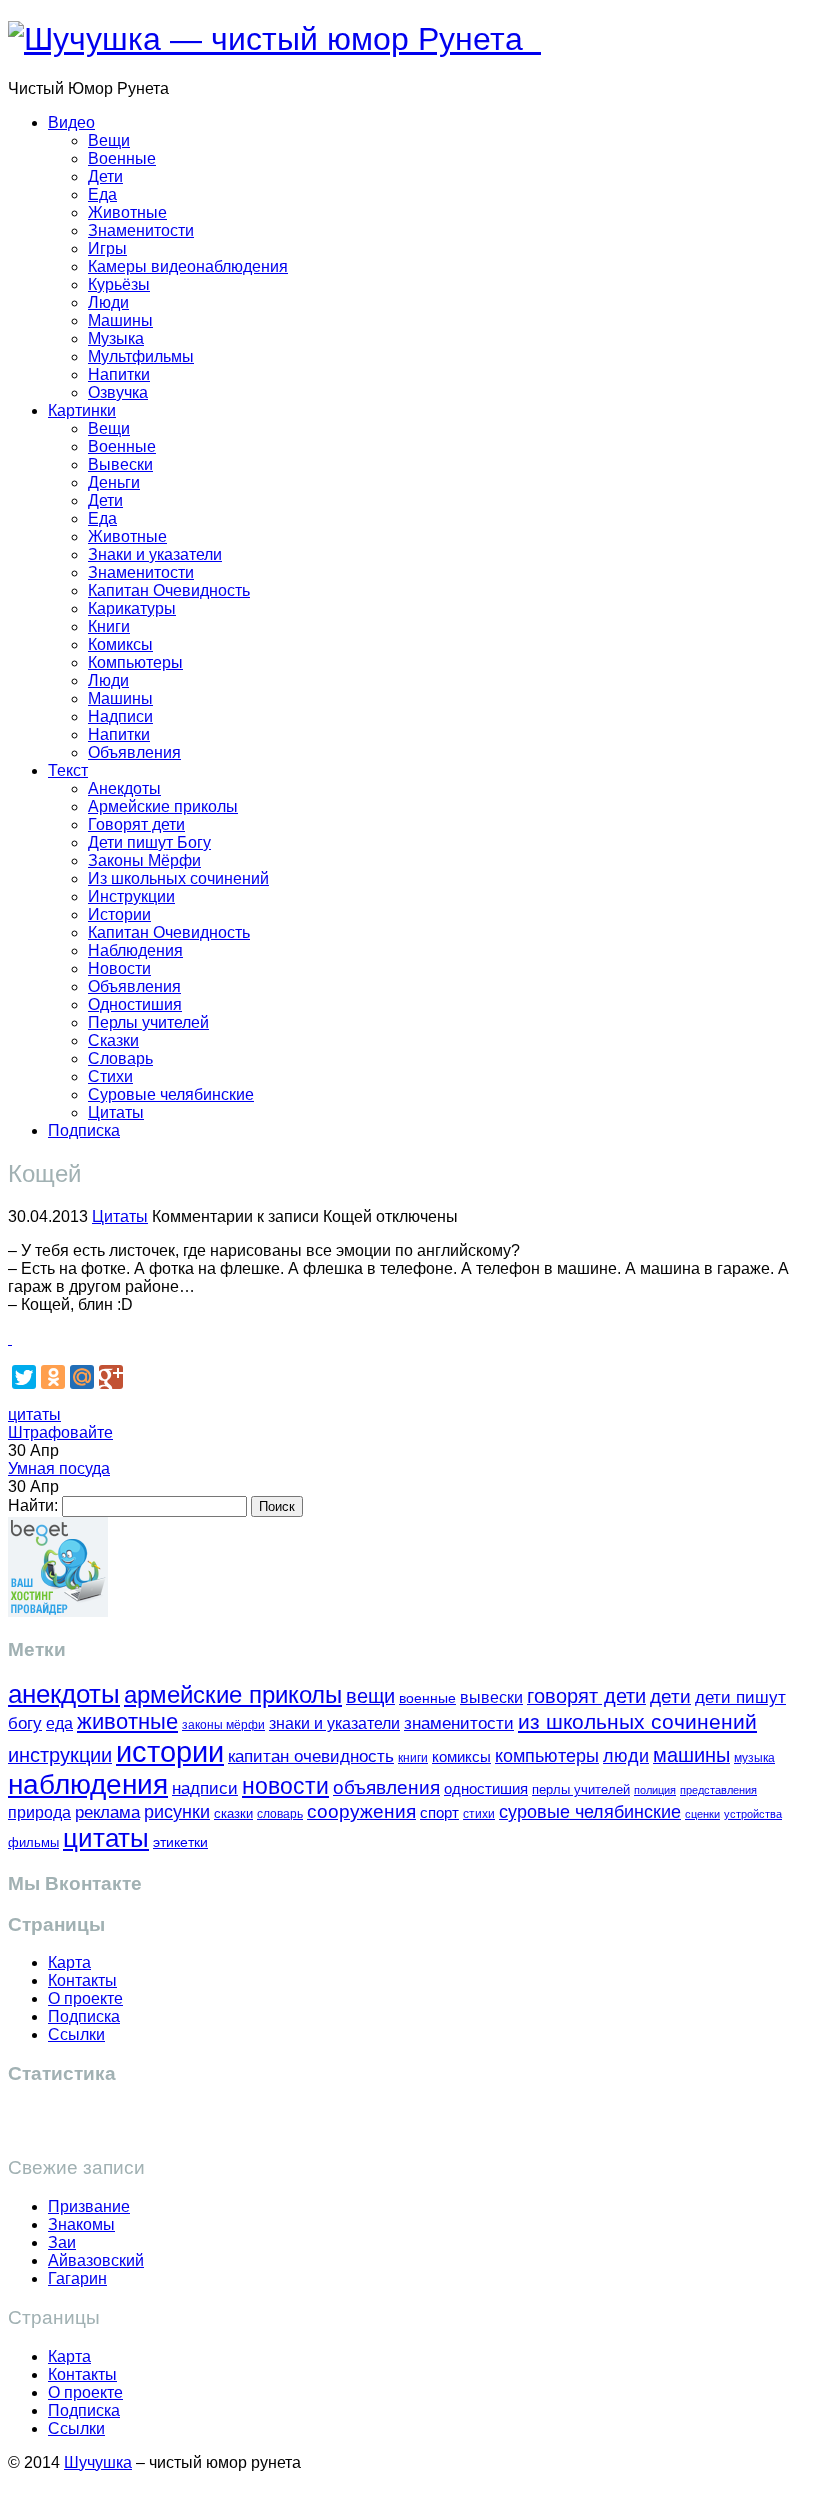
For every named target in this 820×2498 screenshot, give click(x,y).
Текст (68, 770)
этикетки (180, 1842)
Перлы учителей (148, 1022)
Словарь (120, 1058)
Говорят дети (136, 824)
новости (285, 1786)
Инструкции (131, 896)
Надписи (120, 716)
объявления (386, 1787)
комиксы (461, 1756)
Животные (127, 212)
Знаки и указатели (155, 554)
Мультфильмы (141, 356)
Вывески (120, 464)
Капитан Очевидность (169, 590)
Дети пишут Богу (149, 842)
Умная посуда (59, 1468)
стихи (479, 1814)
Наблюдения (135, 950)
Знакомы (81, 2224)
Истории (119, 914)
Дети (105, 176)
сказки (233, 1814)
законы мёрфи (223, 1724)
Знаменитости (141, 230)
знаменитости (459, 1723)
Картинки (82, 410)
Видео (71, 122)
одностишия (486, 1788)
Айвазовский (96, 2260)
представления (718, 1790)
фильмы (33, 1842)
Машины (120, 320)
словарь (280, 1813)
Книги (109, 626)
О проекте (85, 1998)
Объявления (134, 752)
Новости (119, 968)
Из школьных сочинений (178, 878)
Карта (69, 1962)
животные (127, 1721)
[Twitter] (24, 1377)
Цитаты (116, 1112)
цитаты (34, 1414)
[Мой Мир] (82, 1377)
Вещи (109, 140)
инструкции (60, 1755)
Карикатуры (132, 608)
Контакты (82, 1980)
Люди (108, 302)
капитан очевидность (311, 1756)
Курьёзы (119, 284)
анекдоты (64, 1694)
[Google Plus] (111, 1377)
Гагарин (77, 2278)
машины (691, 1755)
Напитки (119, 374)
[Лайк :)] (10, 1338)
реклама (107, 1812)
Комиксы (120, 644)
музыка (754, 1758)
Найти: (33, 1505)
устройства (753, 1814)
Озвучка (118, 392)
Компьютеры (135, 662)
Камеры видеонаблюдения (188, 266)
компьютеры (547, 1755)
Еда (102, 194)
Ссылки (76, 2034)
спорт (439, 1812)
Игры (107, 248)
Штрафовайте (60, 1432)
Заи (62, 2242)
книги (413, 1757)
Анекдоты (124, 788)
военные (427, 1698)
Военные (122, 158)
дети (670, 1696)
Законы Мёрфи (144, 860)
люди (626, 1755)
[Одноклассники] (53, 1377)
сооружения (361, 1811)
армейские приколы (233, 1694)
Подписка (84, 1130)
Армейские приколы (163, 806)
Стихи (110, 1076)
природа (39, 1812)
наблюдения (88, 1784)
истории (170, 1751)
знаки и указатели (334, 1723)
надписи (205, 1788)
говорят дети (586, 1696)
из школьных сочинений (637, 1722)
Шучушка (98, 2462)
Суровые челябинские (171, 1094)
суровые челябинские (590, 1812)
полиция (655, 1790)
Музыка (116, 338)
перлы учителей (581, 1789)
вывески (491, 1697)
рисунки (177, 1812)
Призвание (89, 2206)
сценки (702, 1814)
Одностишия (135, 1004)
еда (59, 1723)
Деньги (114, 482)
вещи (370, 1696)
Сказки (113, 1040)
